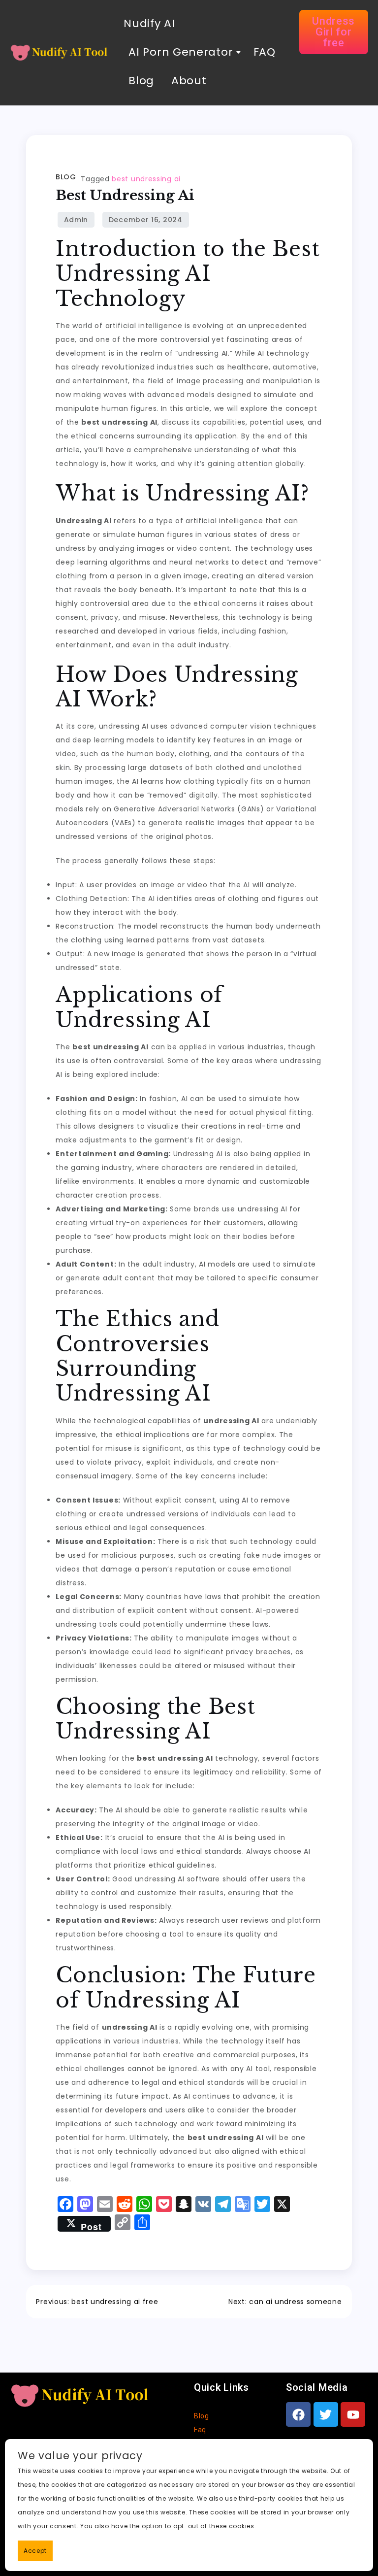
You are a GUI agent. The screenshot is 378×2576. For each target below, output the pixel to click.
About (189, 81)
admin (76, 220)
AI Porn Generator (181, 52)
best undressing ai (146, 179)
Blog (141, 81)
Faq (200, 2430)
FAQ (263, 52)
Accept (35, 2551)
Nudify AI (149, 23)
